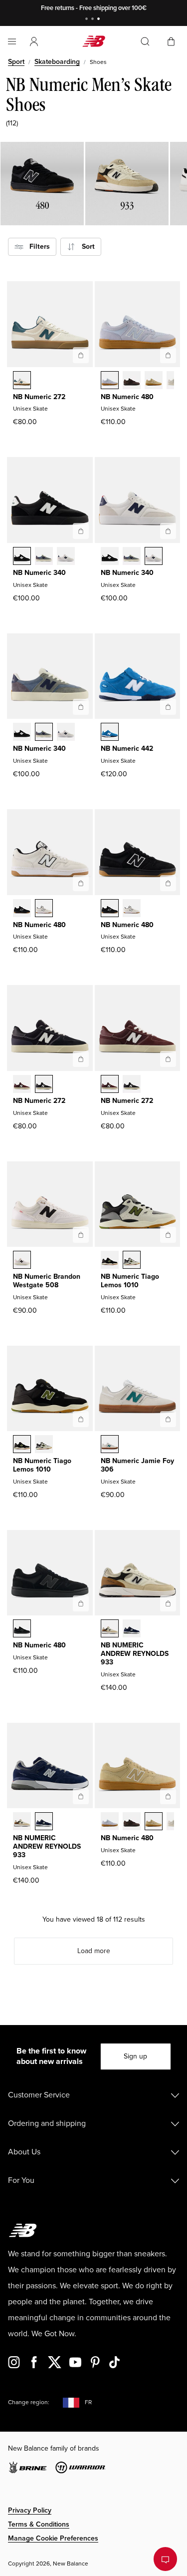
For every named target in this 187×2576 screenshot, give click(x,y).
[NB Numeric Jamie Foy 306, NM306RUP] (110, 1445)
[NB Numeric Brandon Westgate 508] (81, 1235)
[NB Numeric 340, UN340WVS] (66, 557)
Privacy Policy (30, 2510)
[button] (34, 41)
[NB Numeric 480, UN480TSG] (154, 381)
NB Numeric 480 (127, 397)
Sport (16, 62)
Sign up (135, 2056)
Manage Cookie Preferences (53, 2538)
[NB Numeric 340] (81, 531)
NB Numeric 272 (39, 397)
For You (21, 2180)
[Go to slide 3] (100, 20)
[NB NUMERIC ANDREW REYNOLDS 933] (168, 1603)
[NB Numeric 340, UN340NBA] (44, 557)
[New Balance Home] (94, 41)
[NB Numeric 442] (168, 707)
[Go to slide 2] (94, 20)
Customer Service (39, 2095)
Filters (37, 247)
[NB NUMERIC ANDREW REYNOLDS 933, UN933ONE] (110, 1629)
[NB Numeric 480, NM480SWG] (44, 909)
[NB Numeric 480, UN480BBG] (110, 381)
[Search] (145, 41)
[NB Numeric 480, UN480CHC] (132, 381)
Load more (94, 1951)
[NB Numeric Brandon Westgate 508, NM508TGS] (22, 1261)
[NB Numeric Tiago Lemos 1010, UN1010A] (110, 1261)
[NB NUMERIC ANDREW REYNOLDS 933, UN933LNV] (132, 1629)
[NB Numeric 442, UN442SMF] (110, 733)
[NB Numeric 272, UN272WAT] (44, 1085)
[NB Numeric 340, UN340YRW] (22, 557)
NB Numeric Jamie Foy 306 (137, 1465)
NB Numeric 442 (127, 749)
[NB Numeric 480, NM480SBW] (22, 909)
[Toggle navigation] (12, 41)
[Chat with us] (165, 2559)
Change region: (29, 2402)
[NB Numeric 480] (168, 355)
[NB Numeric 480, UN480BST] (22, 1629)
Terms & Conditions (39, 2524)
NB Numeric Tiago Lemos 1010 (130, 1281)
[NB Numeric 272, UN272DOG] (22, 1085)
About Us (24, 2152)
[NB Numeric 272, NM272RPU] (22, 381)
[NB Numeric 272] (81, 355)
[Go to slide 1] (88, 20)
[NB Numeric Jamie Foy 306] (168, 1419)
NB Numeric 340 (39, 573)
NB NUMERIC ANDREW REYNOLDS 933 (135, 1654)
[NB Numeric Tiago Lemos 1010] (168, 1235)
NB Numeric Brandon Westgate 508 (47, 1281)
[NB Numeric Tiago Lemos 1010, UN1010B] (132, 1261)
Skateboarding (57, 62)
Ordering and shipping (47, 2123)
